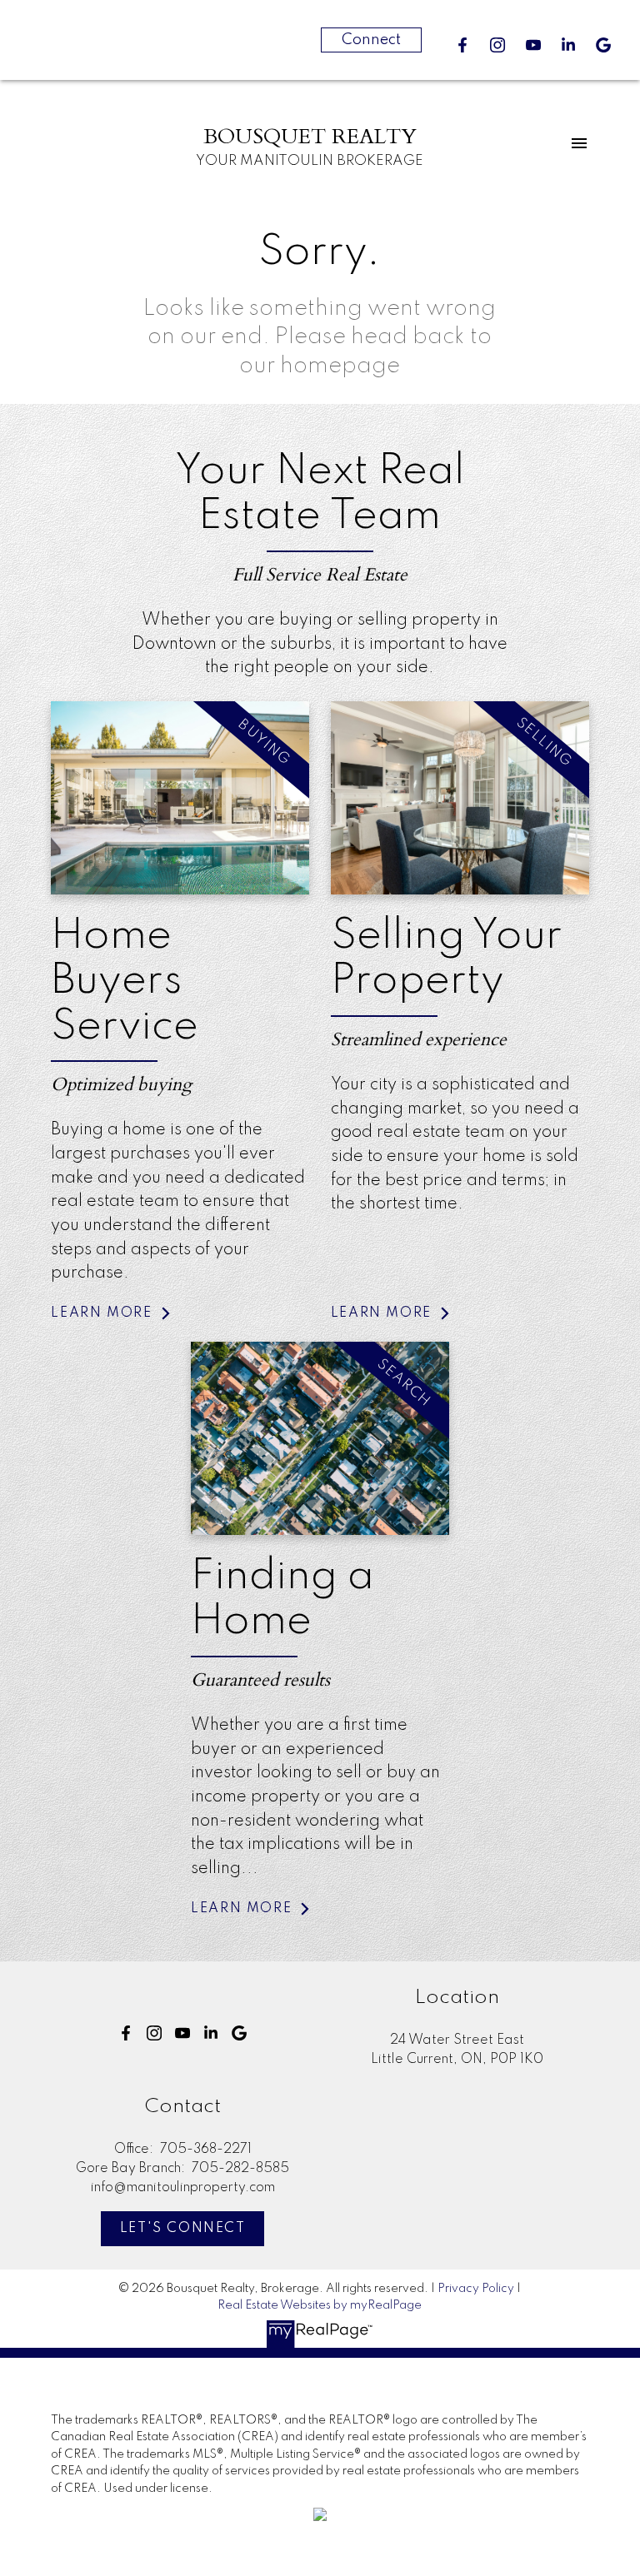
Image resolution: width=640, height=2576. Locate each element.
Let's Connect (183, 2229)
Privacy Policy (476, 2289)
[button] (462, 45)
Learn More (101, 1313)
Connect (371, 40)
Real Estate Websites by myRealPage (320, 2305)
